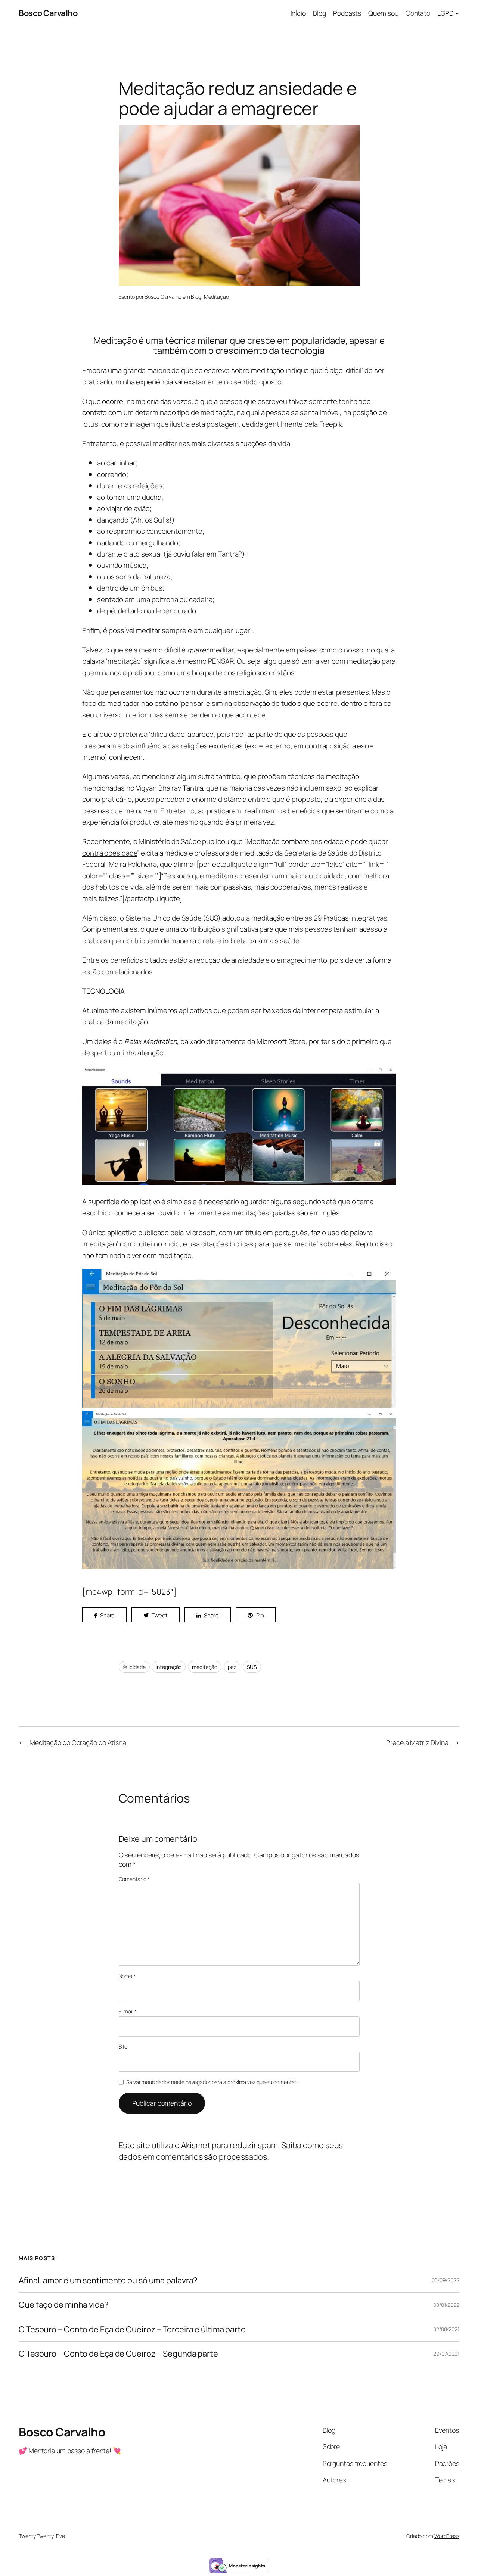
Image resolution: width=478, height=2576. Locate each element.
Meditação (216, 297)
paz (232, 1667)
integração (169, 1667)
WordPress (447, 2536)
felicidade (134, 1667)
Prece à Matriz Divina (417, 1742)
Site (123, 2047)
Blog (196, 297)
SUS (252, 1667)
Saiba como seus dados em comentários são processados (231, 2151)
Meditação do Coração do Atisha (78, 1742)
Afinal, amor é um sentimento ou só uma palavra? (108, 2280)
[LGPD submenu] (457, 13)
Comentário (134, 1879)
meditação (205, 1667)
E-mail (128, 2011)
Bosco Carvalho (48, 13)
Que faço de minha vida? (63, 2305)
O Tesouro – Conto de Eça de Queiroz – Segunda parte (118, 2354)
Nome (127, 1976)
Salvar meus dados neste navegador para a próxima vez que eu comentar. (212, 2082)
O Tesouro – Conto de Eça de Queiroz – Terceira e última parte (132, 2329)
